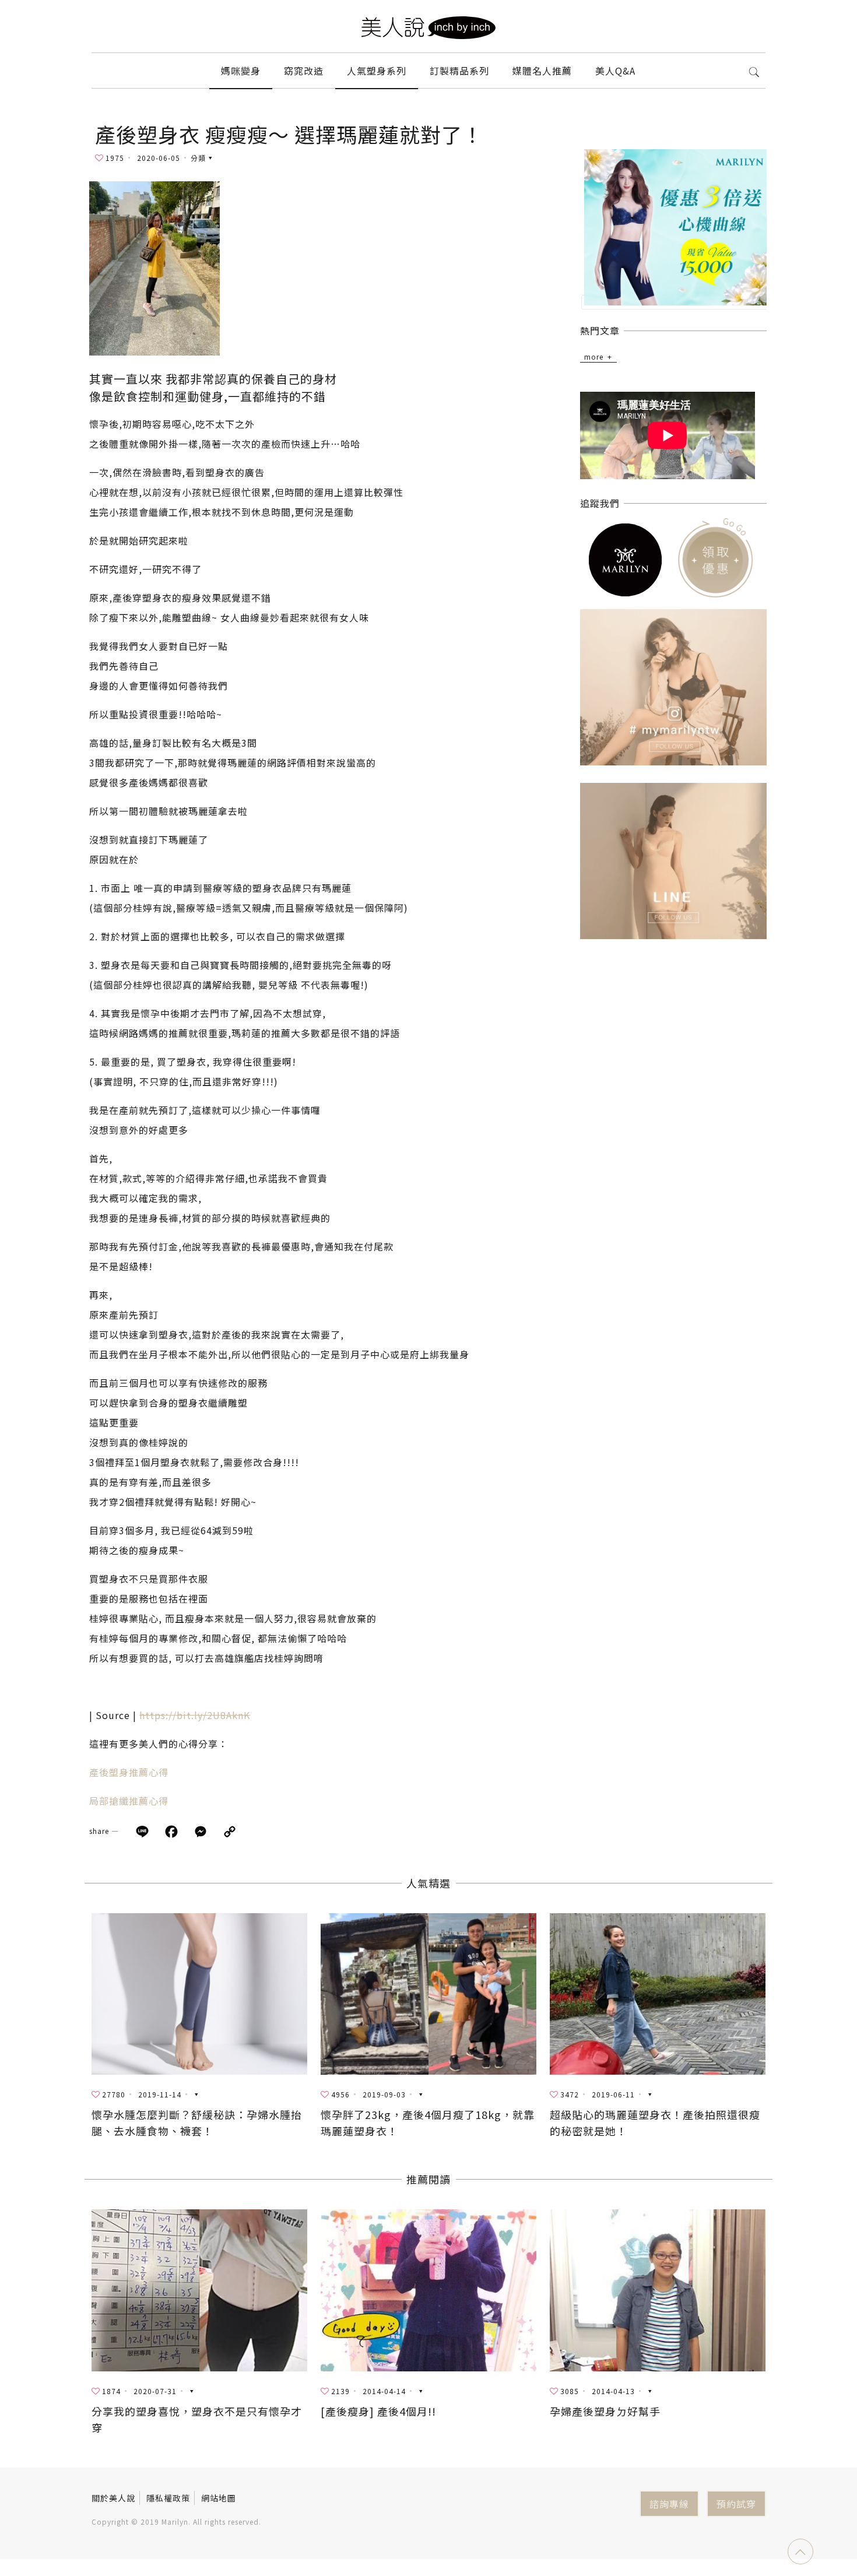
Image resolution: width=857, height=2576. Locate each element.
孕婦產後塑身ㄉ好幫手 (605, 2411)
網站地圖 (219, 2498)
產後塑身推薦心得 (129, 1772)
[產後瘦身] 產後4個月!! (378, 2411)
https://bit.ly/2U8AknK (195, 1715)
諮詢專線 (669, 2504)
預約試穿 (736, 2504)
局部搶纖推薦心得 (129, 1801)
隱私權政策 (168, 2498)
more (594, 356)
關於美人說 (113, 2498)
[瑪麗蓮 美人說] (428, 26)
